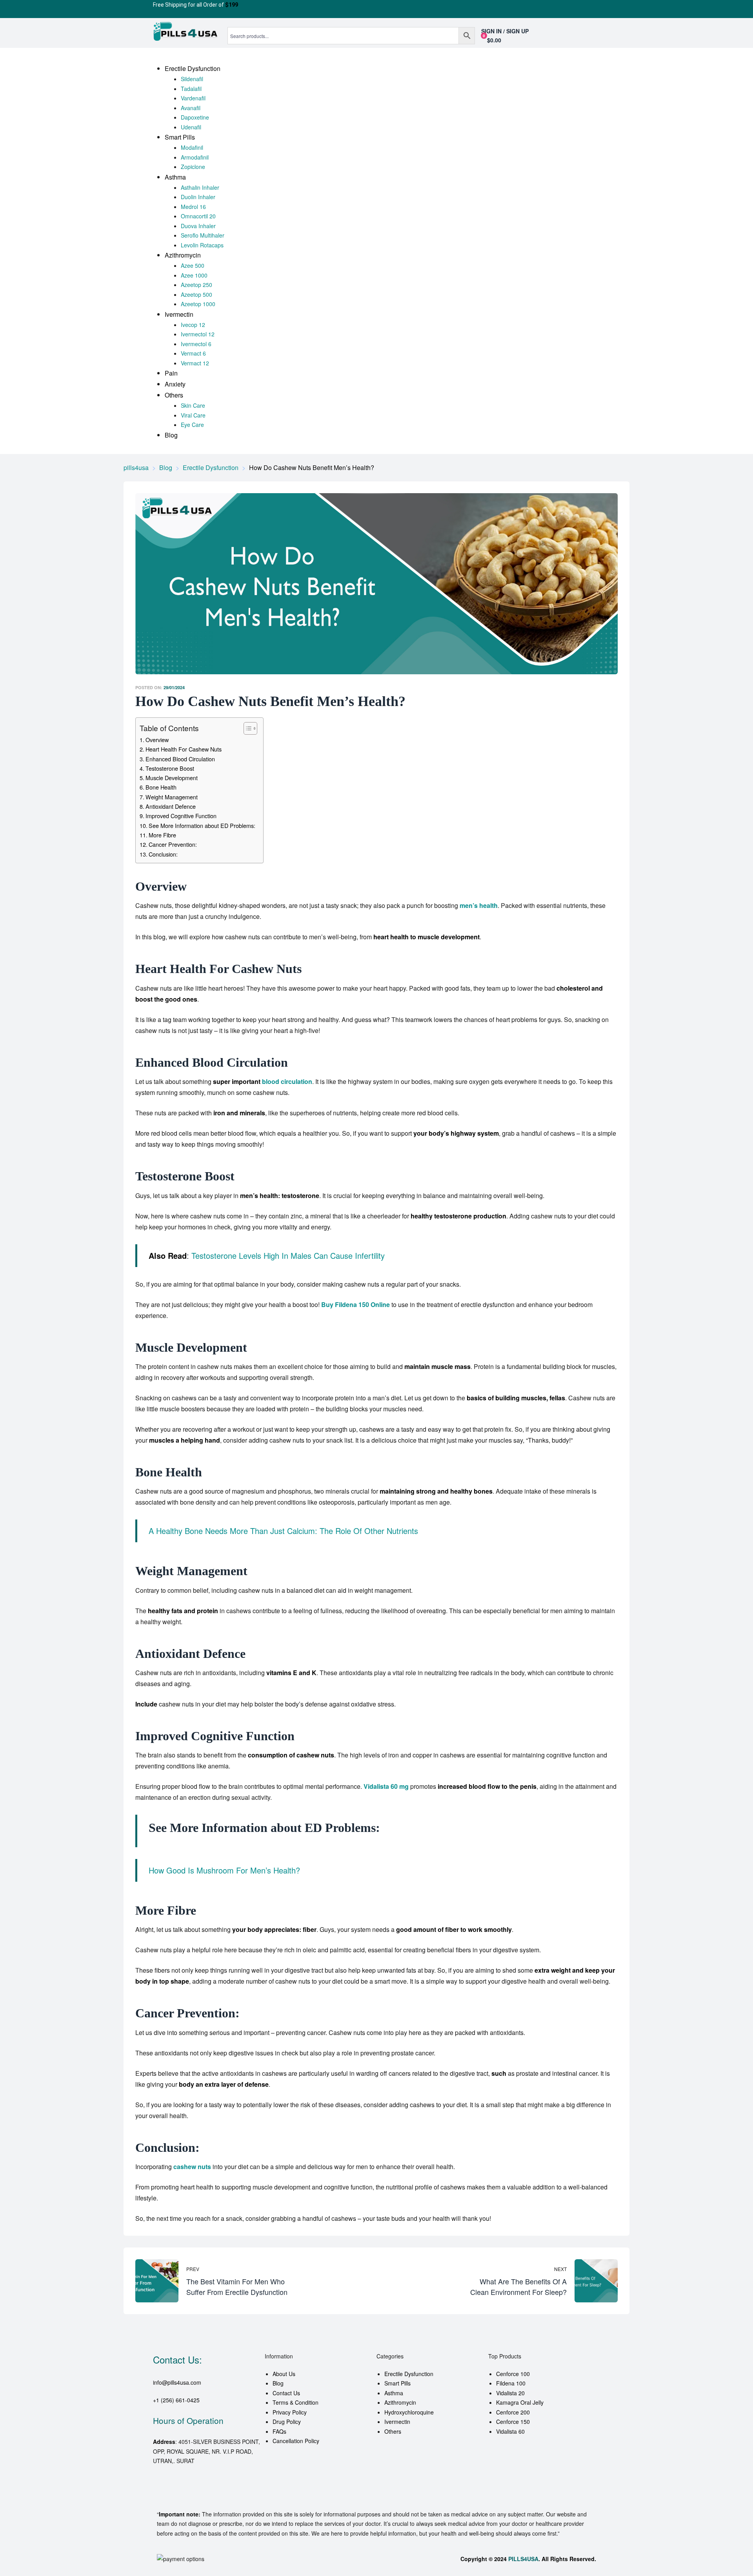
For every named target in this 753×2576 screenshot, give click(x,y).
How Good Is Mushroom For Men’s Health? (224, 1870)
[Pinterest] (205, 2493)
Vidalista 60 (510, 2431)
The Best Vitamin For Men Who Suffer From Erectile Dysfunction (254, 2281)
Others (393, 2431)
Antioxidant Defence (171, 806)
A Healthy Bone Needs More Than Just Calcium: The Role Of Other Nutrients (283, 1531)
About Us (284, 2374)
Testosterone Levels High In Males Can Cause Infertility (288, 1255)
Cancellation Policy (296, 2441)
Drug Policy (287, 2422)
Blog (278, 2383)
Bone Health (161, 787)
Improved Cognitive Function (181, 816)
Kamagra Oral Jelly (520, 2402)
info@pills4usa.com (177, 2382)
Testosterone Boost (170, 768)
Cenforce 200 (513, 2412)
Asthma (394, 2393)
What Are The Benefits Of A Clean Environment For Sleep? (499, 2281)
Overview (157, 740)
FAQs (279, 2431)
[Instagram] (226, 2493)
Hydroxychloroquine (409, 2412)
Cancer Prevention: (173, 844)
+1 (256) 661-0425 (176, 2400)
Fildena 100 (511, 2383)
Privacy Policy (290, 2412)
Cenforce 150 (513, 2422)
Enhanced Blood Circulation (180, 759)
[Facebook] (163, 2493)
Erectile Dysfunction (409, 2374)
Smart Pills (397, 2383)
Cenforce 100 (513, 2374)
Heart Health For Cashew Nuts (184, 749)
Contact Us (286, 2393)
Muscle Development (172, 778)
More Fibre (162, 835)
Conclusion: (163, 854)
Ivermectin (397, 2422)
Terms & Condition (296, 2402)
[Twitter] (184, 2493)
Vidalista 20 (510, 2393)
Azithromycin (400, 2402)
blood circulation (287, 1081)
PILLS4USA (523, 2559)
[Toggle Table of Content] (246, 728)
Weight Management (172, 797)
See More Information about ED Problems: (202, 825)
